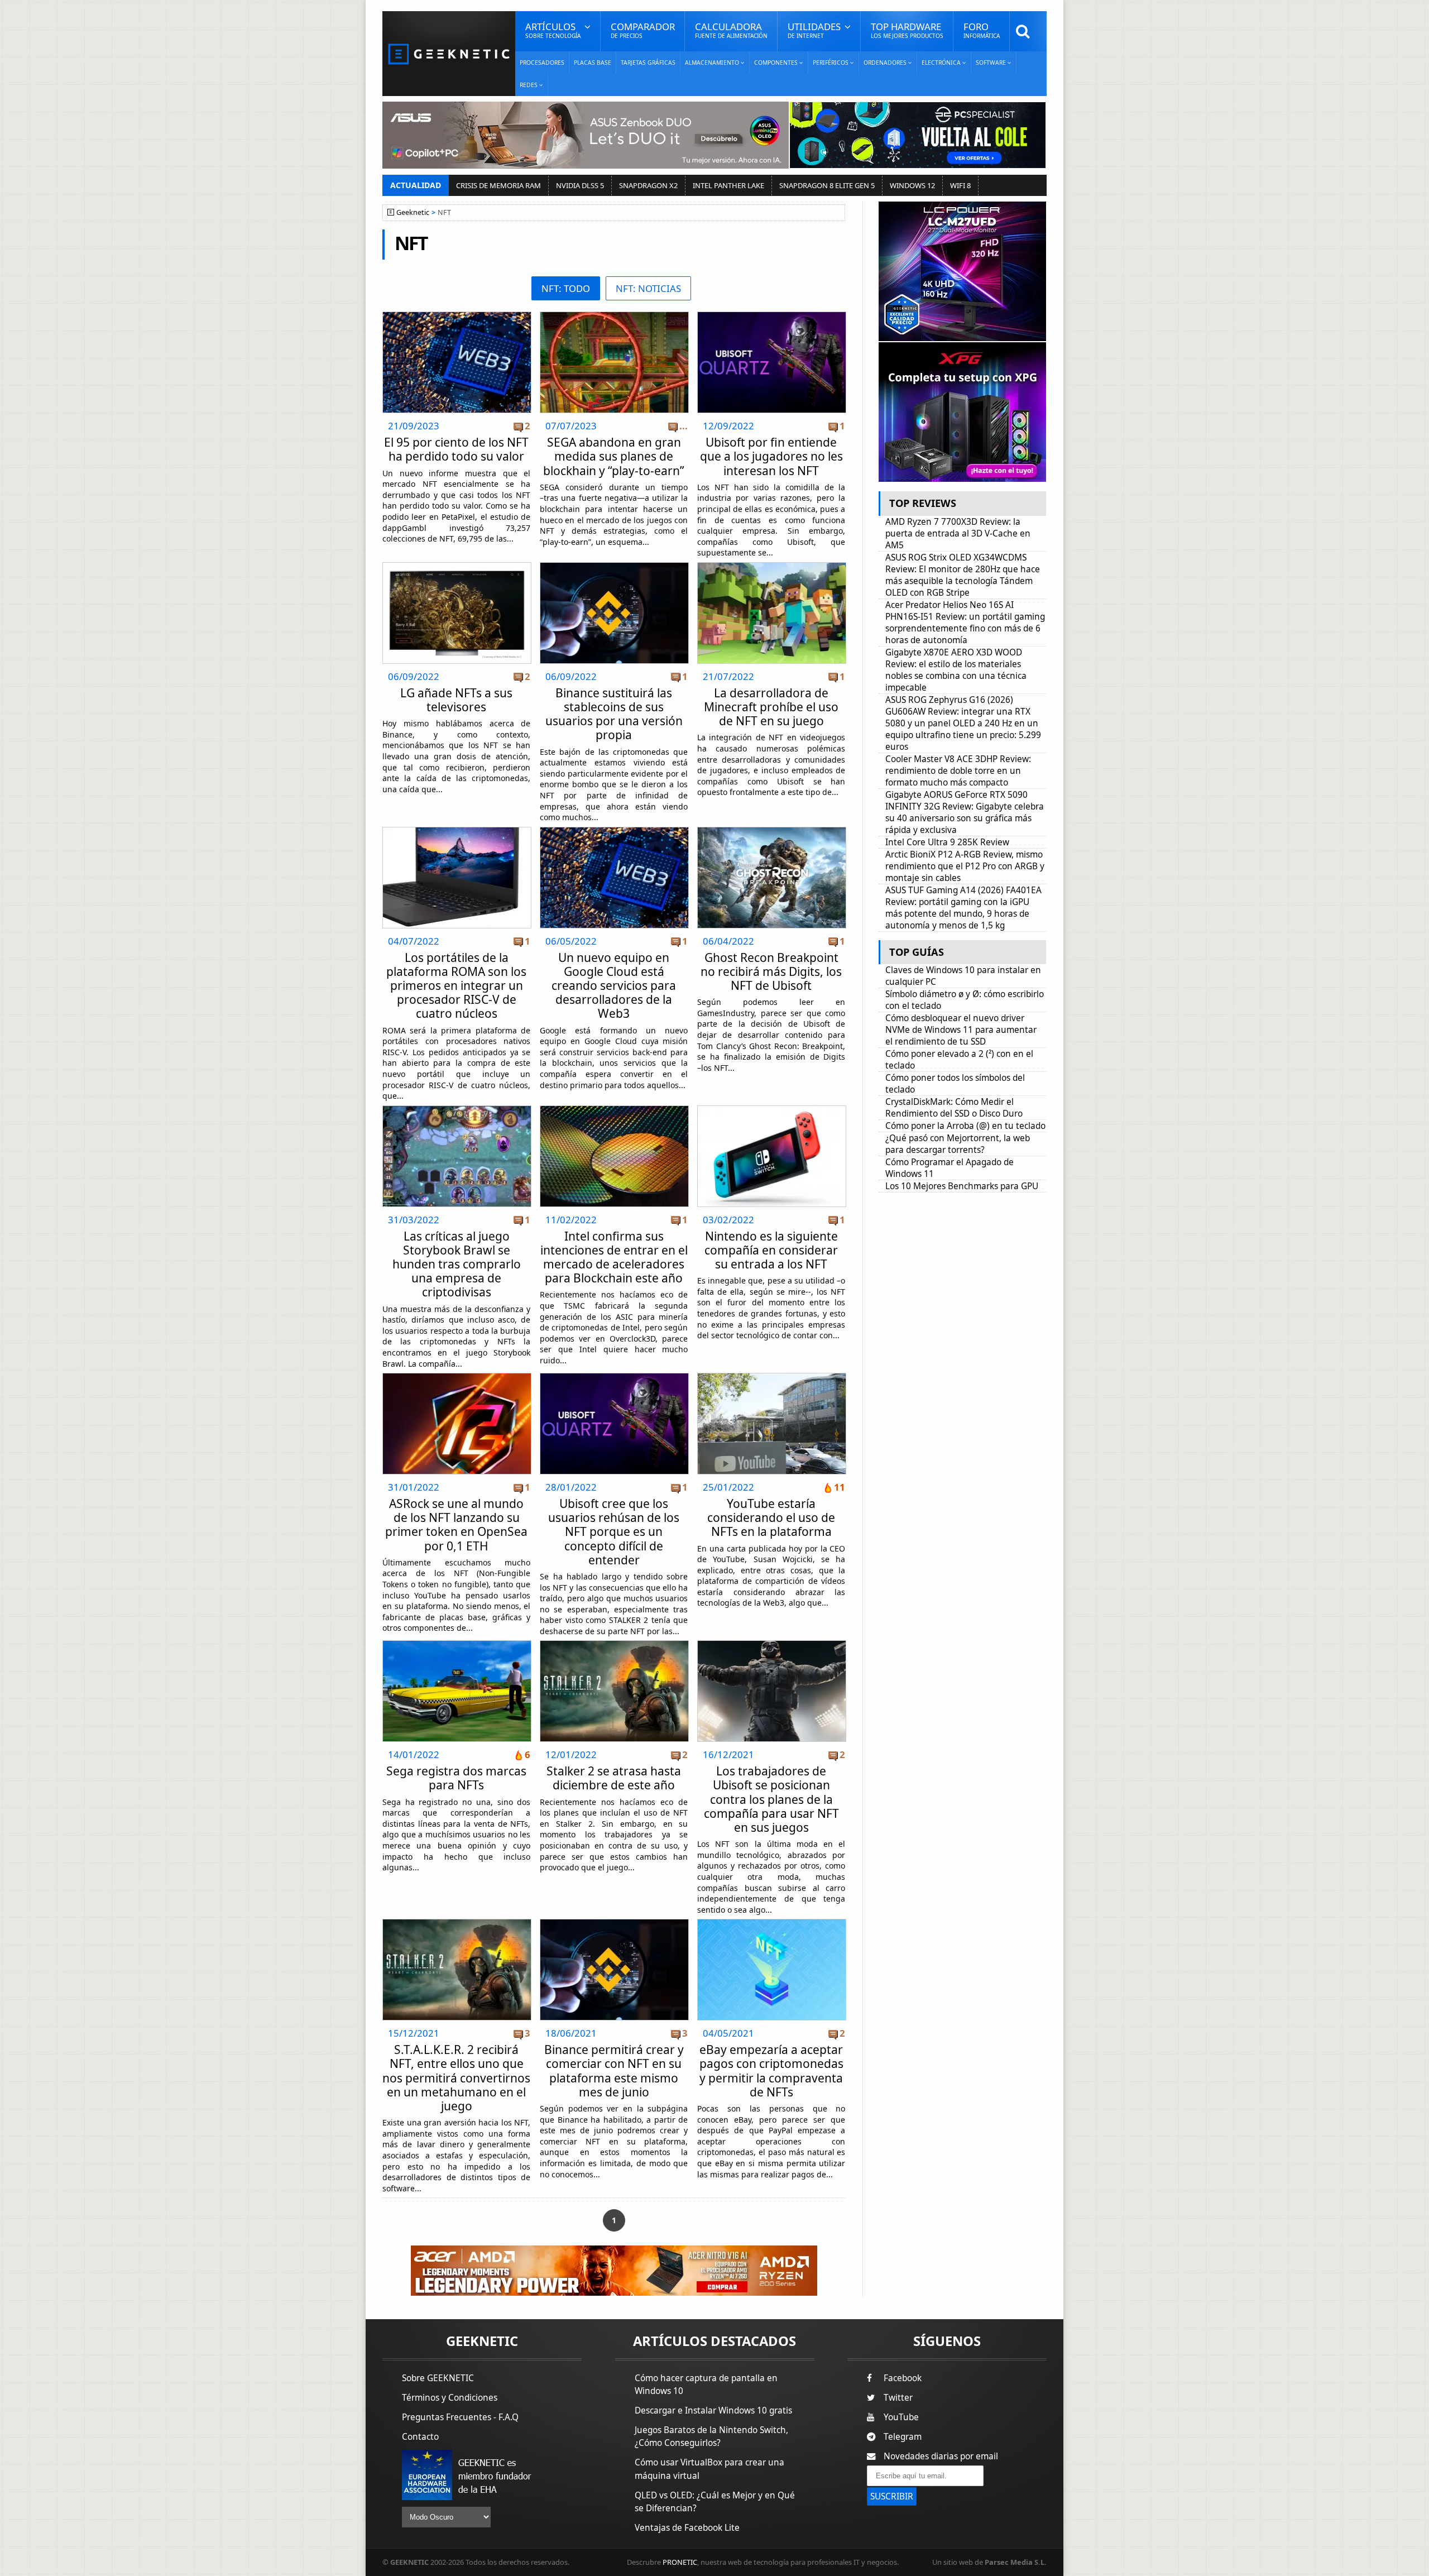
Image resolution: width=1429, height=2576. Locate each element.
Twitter (898, 2398)
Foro (982, 30)
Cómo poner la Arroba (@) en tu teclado (965, 1126)
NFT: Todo (566, 288)
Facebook (903, 2378)
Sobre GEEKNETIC (438, 2378)
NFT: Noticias (648, 288)
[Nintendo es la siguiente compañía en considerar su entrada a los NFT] (772, 1109)
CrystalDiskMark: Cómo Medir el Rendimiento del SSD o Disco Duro (954, 1108)
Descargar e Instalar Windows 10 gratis (713, 2410)
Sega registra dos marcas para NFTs (456, 1778)
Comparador (643, 30)
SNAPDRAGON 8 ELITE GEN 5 (827, 185)
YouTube (901, 2417)
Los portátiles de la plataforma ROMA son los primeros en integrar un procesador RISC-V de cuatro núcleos (456, 986)
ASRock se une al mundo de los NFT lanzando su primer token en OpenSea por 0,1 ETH (456, 1525)
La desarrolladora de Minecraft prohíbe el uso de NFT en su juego (771, 707)
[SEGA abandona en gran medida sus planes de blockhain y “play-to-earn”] (614, 315)
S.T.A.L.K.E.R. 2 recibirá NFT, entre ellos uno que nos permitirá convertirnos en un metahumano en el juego (456, 2078)
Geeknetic (413, 212)
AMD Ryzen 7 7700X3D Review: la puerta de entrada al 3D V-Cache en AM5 (958, 533)
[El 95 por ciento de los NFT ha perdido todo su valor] (457, 315)
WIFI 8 (960, 185)
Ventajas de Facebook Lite (687, 2528)
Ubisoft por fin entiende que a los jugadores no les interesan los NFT (771, 456)
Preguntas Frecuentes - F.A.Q (460, 2417)
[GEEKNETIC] (449, 53)
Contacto (420, 2437)
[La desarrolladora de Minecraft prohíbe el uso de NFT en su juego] (772, 566)
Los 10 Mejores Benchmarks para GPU (962, 1186)
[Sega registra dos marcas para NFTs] (457, 1644)
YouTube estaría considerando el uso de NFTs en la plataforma (771, 1517)
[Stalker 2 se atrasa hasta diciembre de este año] (614, 1644)
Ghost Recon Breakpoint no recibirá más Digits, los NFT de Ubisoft (771, 971)
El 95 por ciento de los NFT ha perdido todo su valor (456, 449)
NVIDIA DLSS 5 (580, 185)
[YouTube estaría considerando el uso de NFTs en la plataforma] (772, 1376)
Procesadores (542, 63)
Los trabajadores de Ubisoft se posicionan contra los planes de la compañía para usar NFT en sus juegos (771, 1799)
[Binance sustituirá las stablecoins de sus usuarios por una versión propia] (614, 566)
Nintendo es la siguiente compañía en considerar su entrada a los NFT (771, 1250)
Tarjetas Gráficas (648, 63)
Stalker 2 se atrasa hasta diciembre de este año (614, 1778)
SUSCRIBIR (892, 2496)
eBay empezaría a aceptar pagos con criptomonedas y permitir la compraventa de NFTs (771, 2071)
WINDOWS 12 (912, 185)
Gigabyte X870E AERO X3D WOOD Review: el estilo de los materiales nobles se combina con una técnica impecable (956, 670)
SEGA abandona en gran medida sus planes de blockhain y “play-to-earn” (614, 456)
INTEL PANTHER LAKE (728, 185)
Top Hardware (907, 30)
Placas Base (593, 63)
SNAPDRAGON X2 (648, 185)
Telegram (903, 2437)
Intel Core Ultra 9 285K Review (947, 842)
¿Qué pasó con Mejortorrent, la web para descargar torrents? (958, 1144)
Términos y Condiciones (450, 2398)
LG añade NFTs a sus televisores (456, 700)
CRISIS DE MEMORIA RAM (498, 185)
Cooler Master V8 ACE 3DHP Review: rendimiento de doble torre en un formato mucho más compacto (958, 771)
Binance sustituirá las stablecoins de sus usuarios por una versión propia (614, 714)
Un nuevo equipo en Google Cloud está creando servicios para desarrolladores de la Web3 (614, 986)
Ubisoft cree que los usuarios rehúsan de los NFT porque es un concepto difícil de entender (614, 1532)
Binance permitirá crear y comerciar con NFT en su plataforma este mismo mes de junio (614, 2071)
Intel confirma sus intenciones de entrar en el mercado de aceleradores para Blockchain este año (614, 1257)
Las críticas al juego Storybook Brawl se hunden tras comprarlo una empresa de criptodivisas (457, 1264)
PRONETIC (680, 2562)
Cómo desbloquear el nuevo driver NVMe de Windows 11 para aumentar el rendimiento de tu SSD (961, 1030)
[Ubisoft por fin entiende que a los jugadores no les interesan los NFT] (772, 315)
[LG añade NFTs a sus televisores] (457, 566)
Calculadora (731, 30)
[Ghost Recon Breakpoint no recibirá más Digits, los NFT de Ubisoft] (772, 830)
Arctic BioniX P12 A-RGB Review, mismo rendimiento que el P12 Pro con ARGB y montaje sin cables (965, 866)
